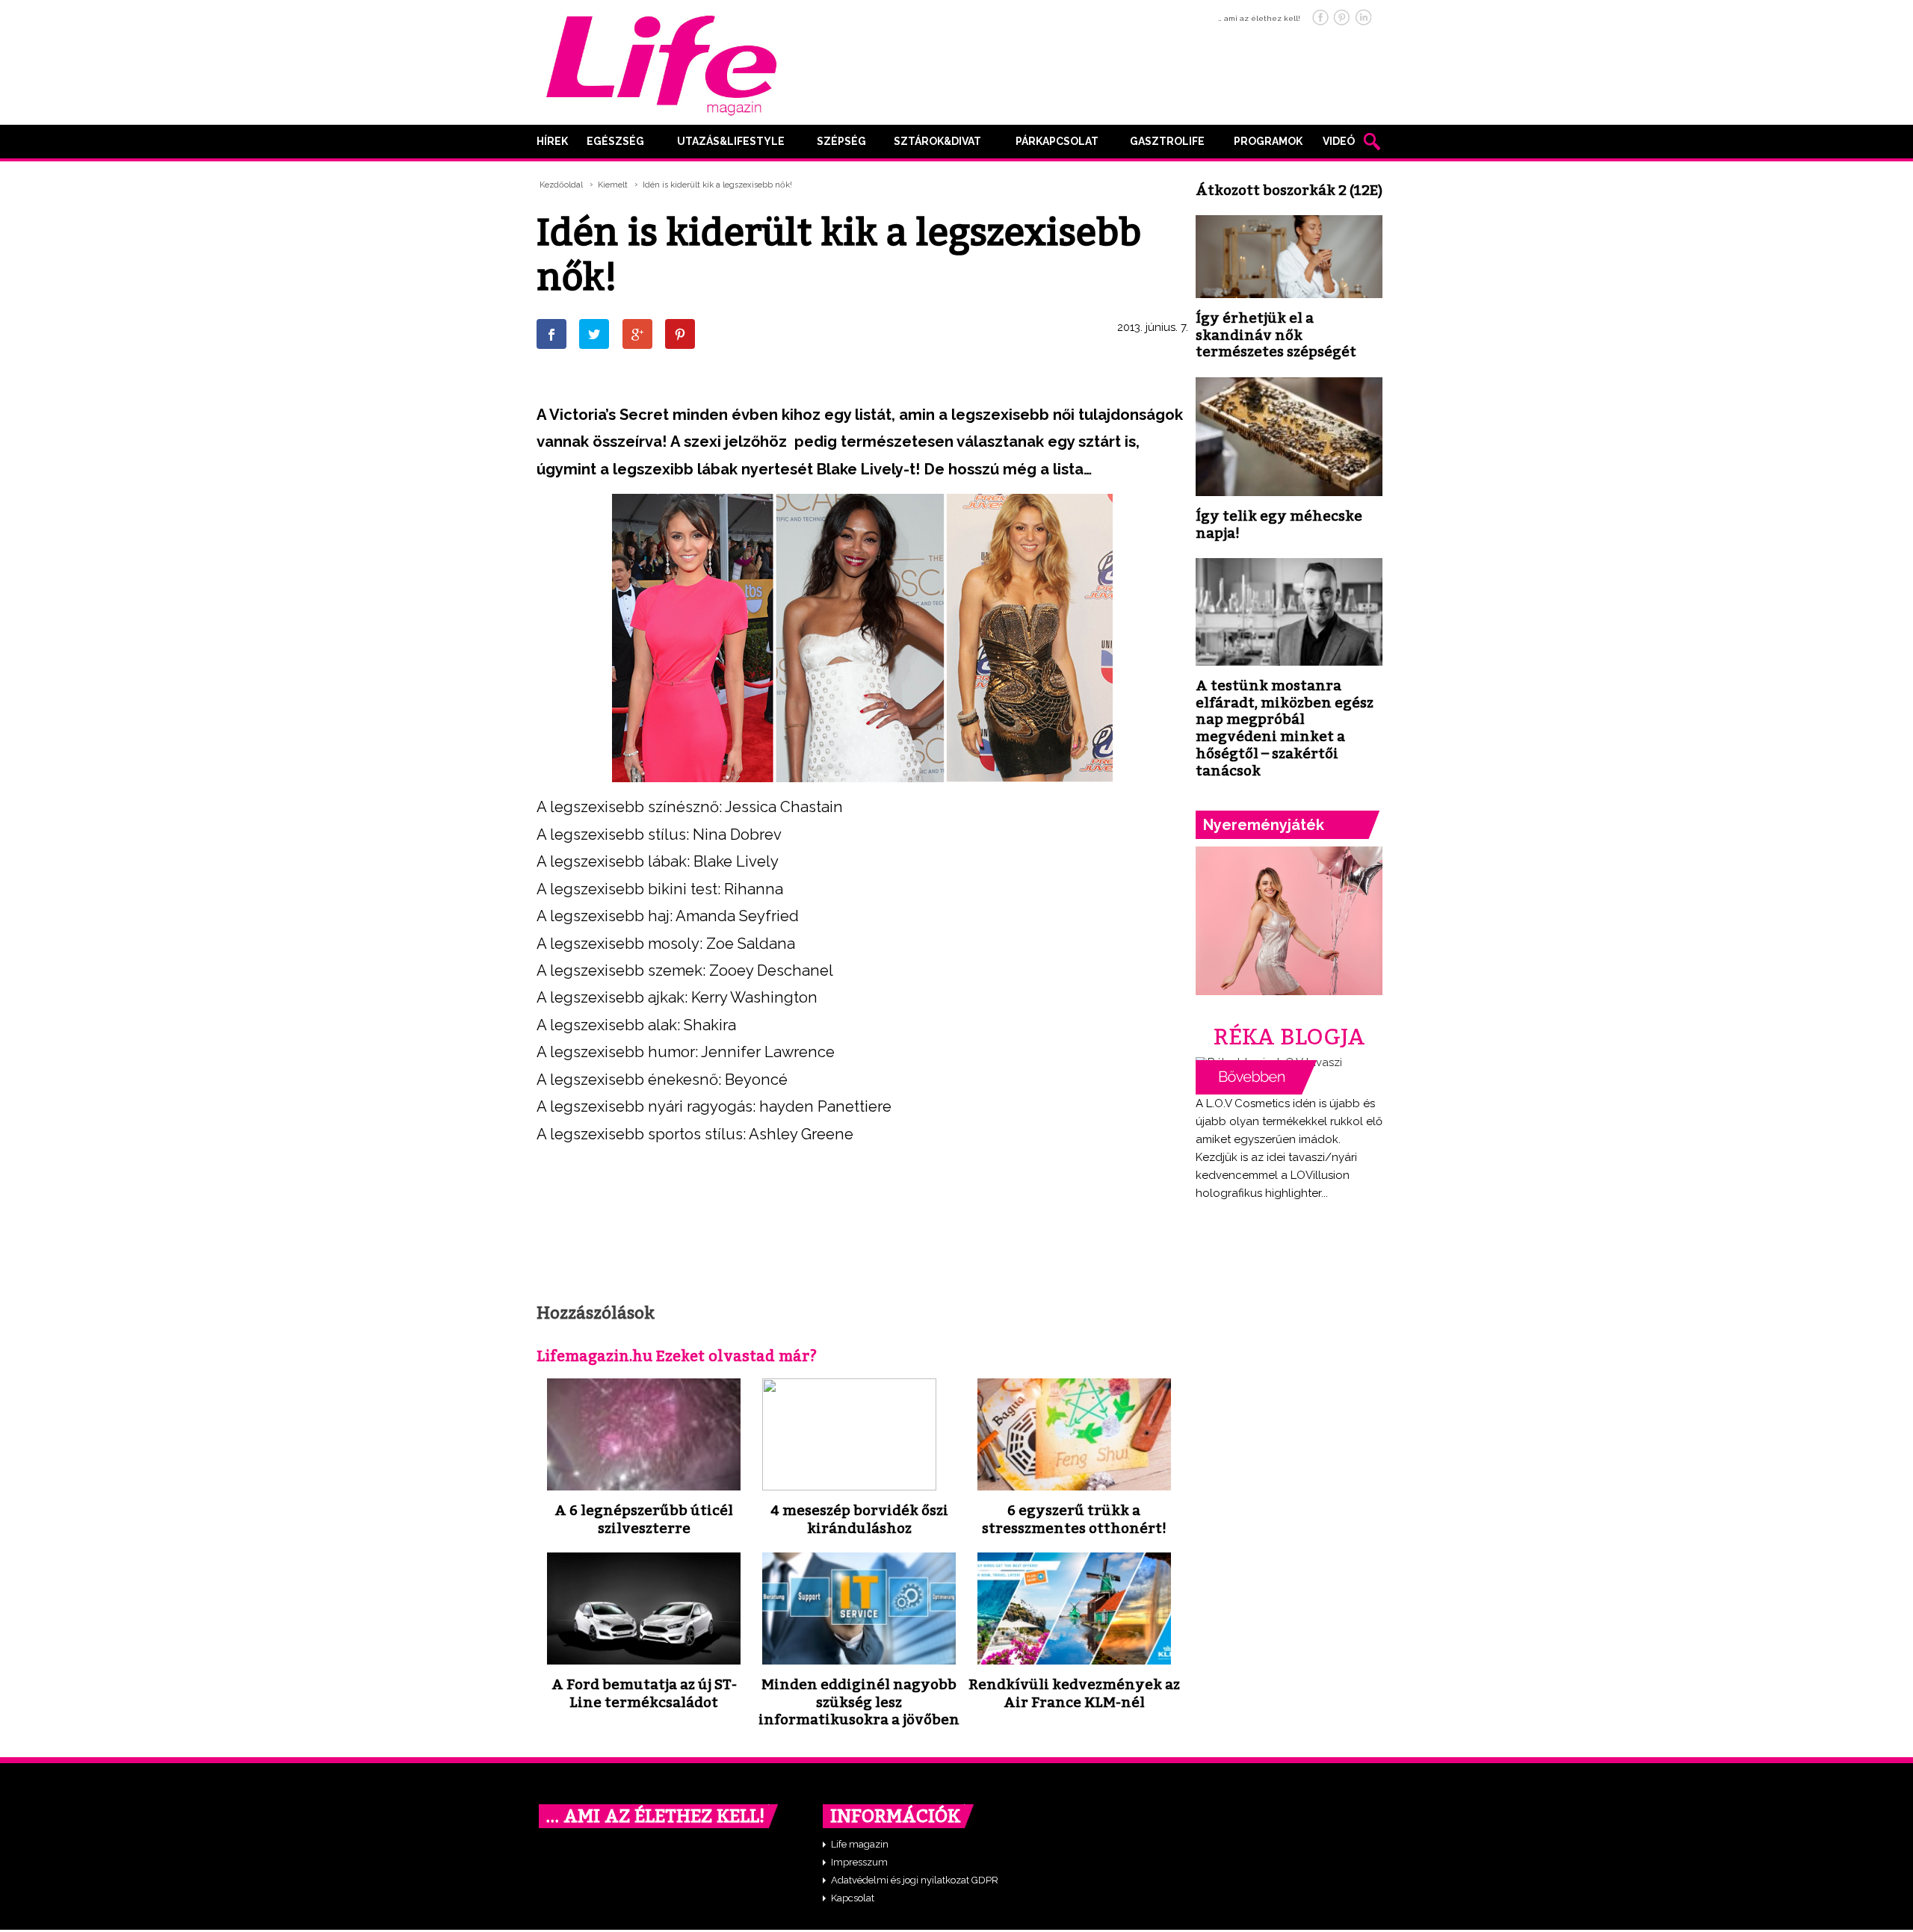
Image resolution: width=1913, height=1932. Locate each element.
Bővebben (1256, 1077)
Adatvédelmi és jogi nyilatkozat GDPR (915, 1880)
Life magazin (860, 1844)
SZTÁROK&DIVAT (937, 141)
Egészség (615, 141)
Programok (1268, 141)
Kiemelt (613, 185)
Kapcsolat (853, 1898)
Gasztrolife (1167, 141)
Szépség (841, 141)
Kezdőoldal (561, 185)
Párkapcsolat (1057, 141)
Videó (1339, 141)
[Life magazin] (661, 63)
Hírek (552, 141)
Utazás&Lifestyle (731, 141)
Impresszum (859, 1862)
